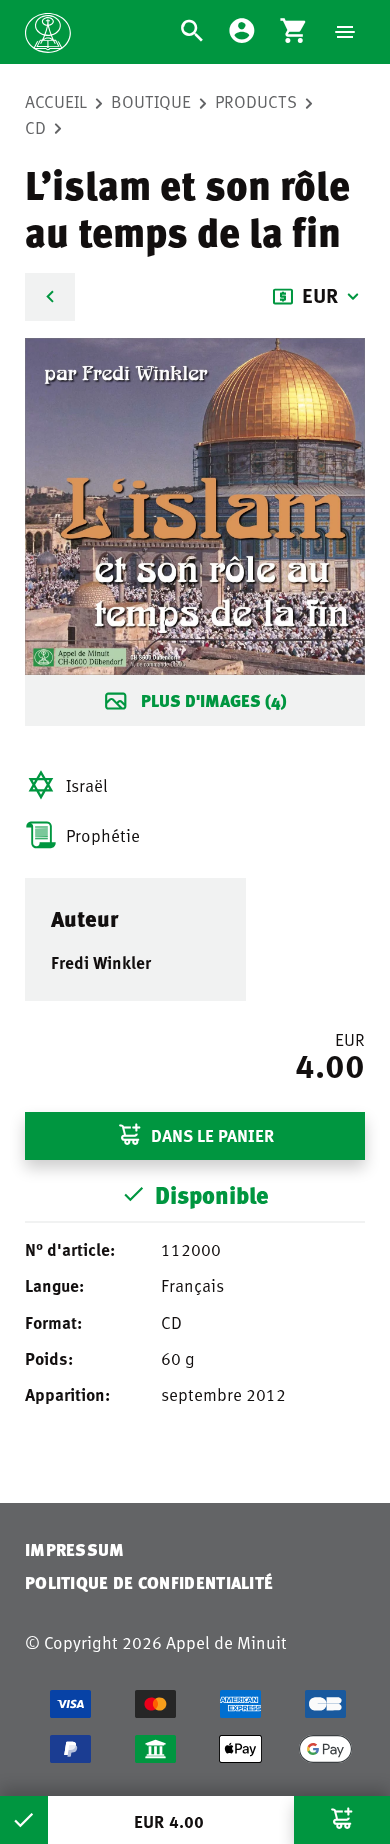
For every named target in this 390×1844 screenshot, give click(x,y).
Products (256, 101)
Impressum (75, 1549)
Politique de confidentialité (149, 1582)
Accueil (56, 101)
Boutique (151, 101)
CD (35, 127)
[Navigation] (345, 32)
